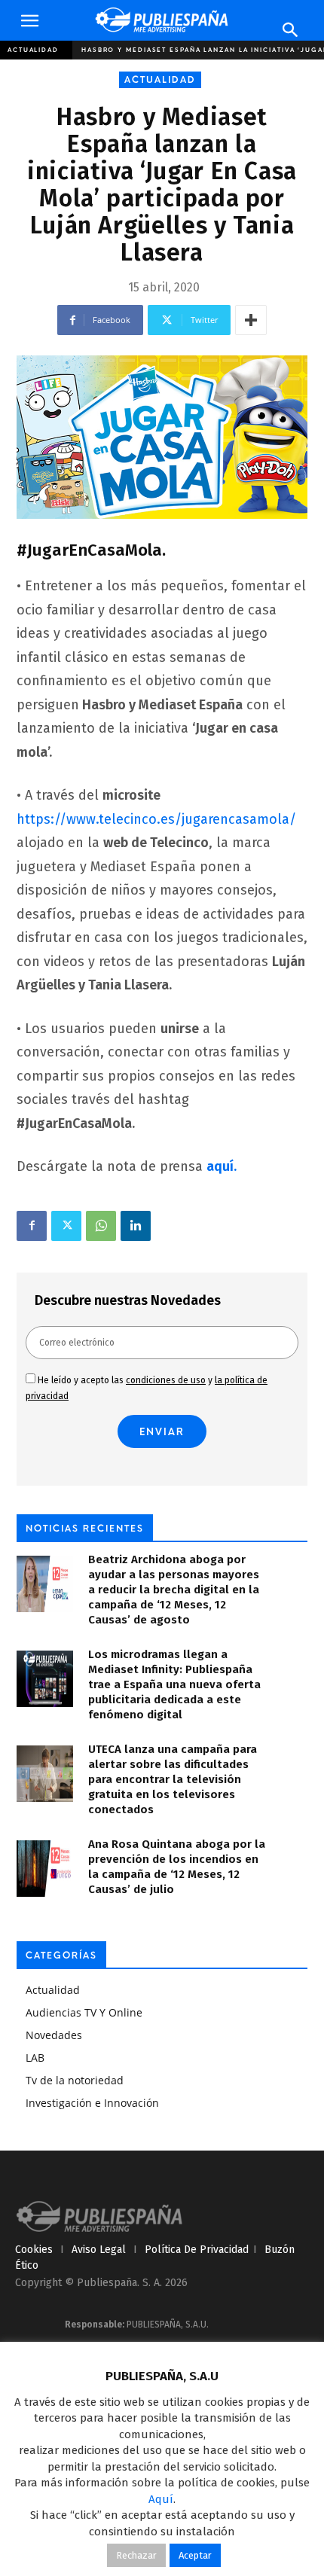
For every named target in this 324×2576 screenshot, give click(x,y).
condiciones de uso (166, 1380)
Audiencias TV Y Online (84, 2012)
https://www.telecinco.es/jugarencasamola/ (156, 819)
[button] (29, 21)
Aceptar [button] (195, 2555)
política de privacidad (197, 2250)
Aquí (161, 2499)
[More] (251, 320)
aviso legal (99, 2250)
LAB (35, 2058)
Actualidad (33, 50)
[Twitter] (66, 1226)
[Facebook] (32, 1226)
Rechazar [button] (136, 2555)
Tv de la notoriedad (75, 2080)
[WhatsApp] (101, 1226)
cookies (34, 2250)
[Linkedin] (136, 1226)
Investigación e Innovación (92, 2103)
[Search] (291, 30)
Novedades (54, 2035)
